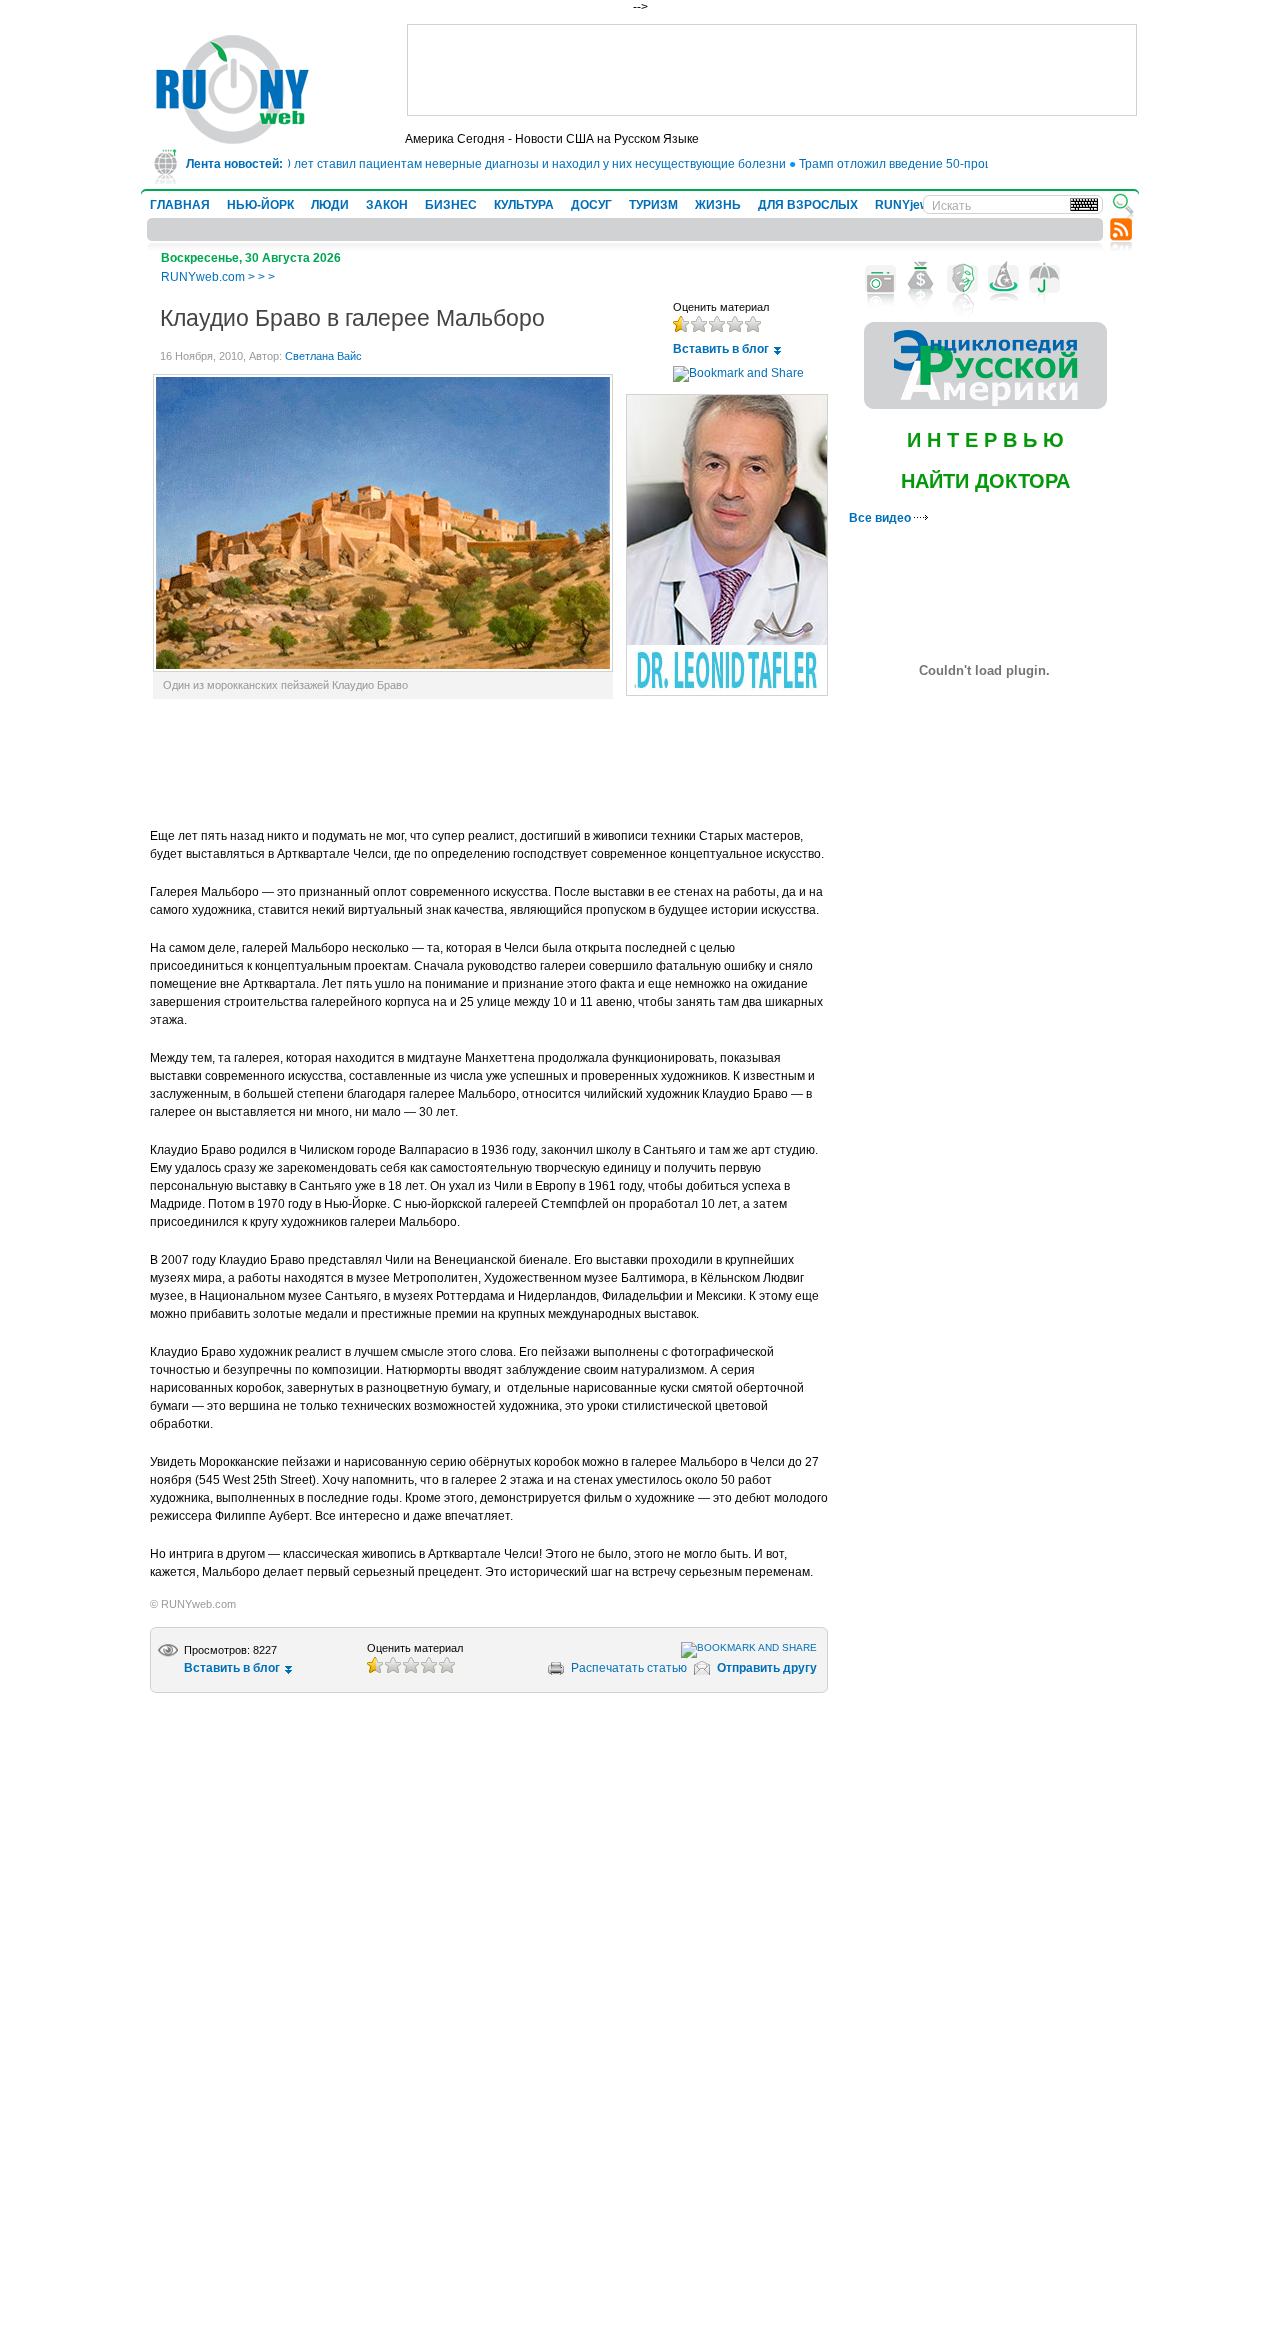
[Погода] (1044, 279)
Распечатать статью (629, 1668)
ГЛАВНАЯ (180, 205)
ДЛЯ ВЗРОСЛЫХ (808, 205)
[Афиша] (962, 279)
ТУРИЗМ (653, 205)
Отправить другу (767, 1668)
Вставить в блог (721, 349)
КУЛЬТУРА (524, 205)
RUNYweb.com (203, 277)
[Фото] (880, 279)
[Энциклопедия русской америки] (985, 405)
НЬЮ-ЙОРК (260, 205)
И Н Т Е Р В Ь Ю (985, 440)
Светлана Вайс (323, 356)
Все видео (881, 518)
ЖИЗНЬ (718, 205)
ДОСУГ (591, 205)
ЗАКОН (387, 205)
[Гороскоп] (1003, 279)
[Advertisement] (772, 70)
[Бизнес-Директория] (921, 279)
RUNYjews (905, 205)
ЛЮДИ (330, 205)
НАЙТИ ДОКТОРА (985, 481)
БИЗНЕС (451, 205)
